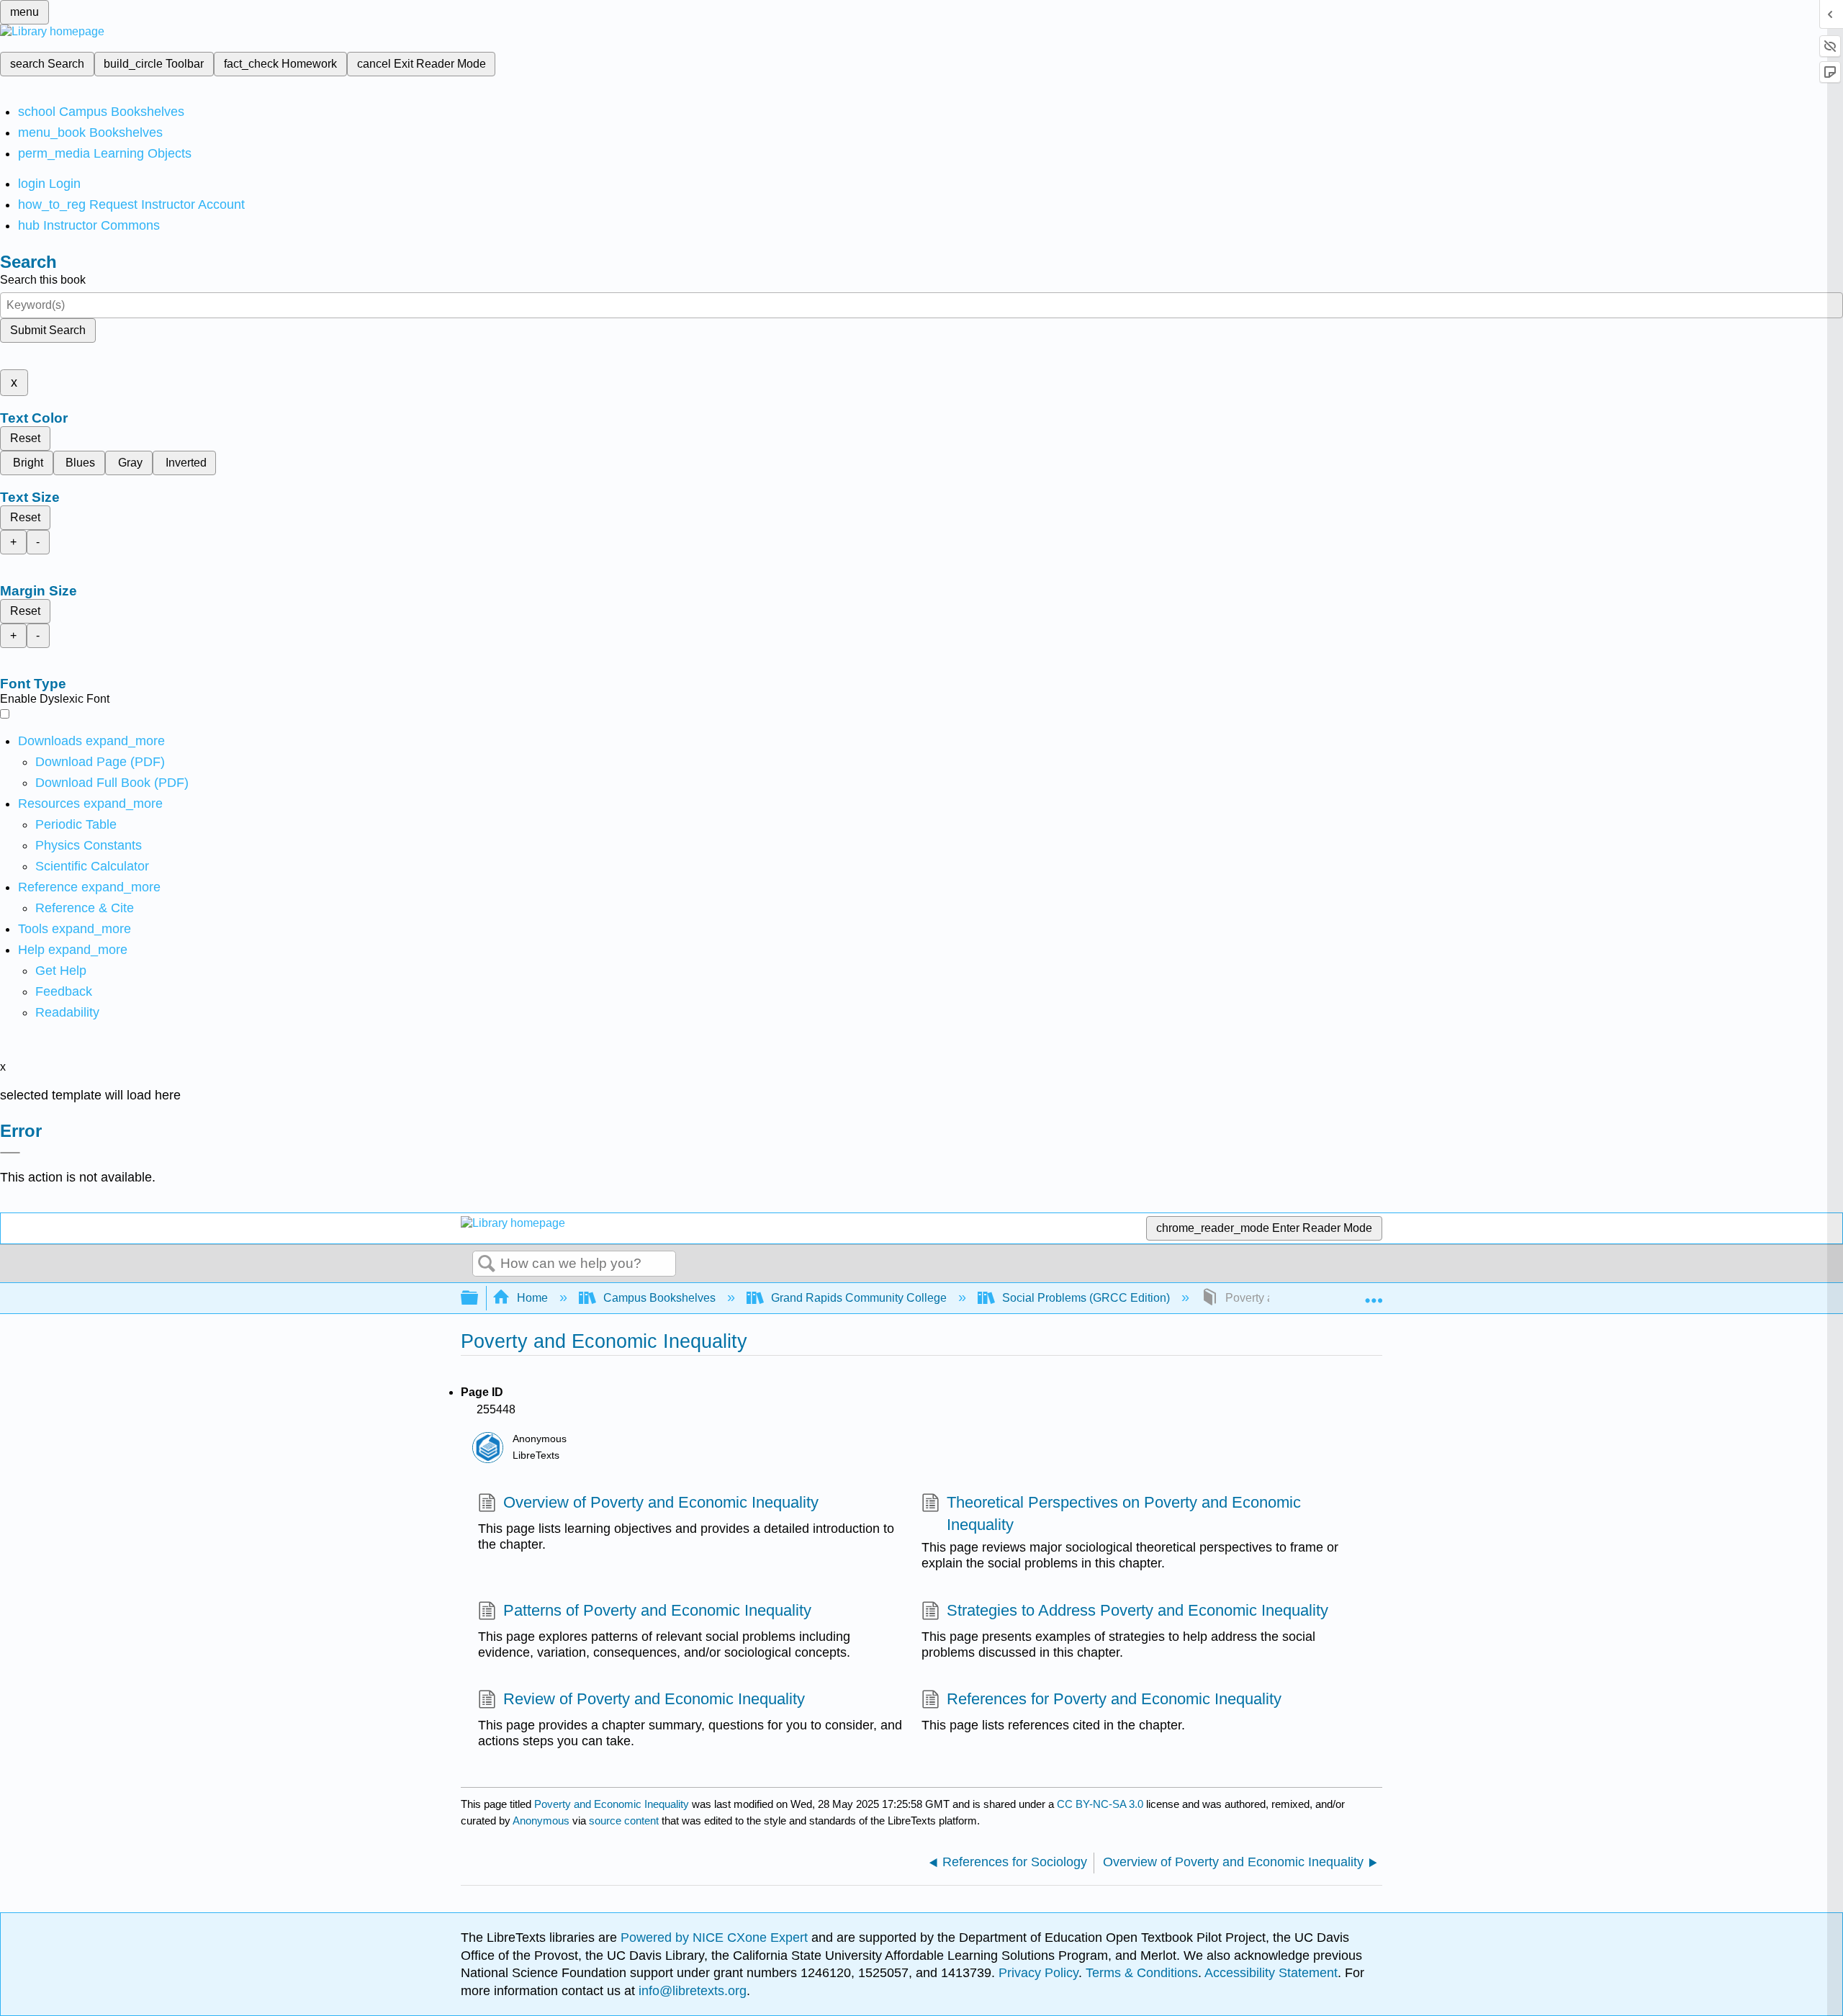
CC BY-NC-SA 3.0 (1100, 1804)
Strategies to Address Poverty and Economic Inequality (1137, 1610)
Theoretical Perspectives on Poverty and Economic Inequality (1124, 1513)
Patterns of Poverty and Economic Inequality (657, 1610)
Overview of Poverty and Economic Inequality (661, 1502)
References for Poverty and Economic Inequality (1114, 1699)
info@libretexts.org (691, 1991)
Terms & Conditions (1142, 1973)
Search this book (43, 280)
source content (624, 1821)
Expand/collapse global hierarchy (479, 1299)
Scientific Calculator (92, 866)
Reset (25, 438)
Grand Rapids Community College (859, 1298)
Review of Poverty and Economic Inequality (654, 1699)
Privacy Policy (1038, 1973)
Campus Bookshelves (659, 1298)
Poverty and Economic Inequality (612, 1804)
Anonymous (541, 1821)
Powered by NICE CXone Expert (716, 1938)
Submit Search (48, 330)
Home (532, 1298)
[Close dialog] (10, 1153)
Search (487, 1264)
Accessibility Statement (1271, 1973)
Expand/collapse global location (1374, 1294)
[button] (64, 991)
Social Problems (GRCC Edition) (1086, 1298)
